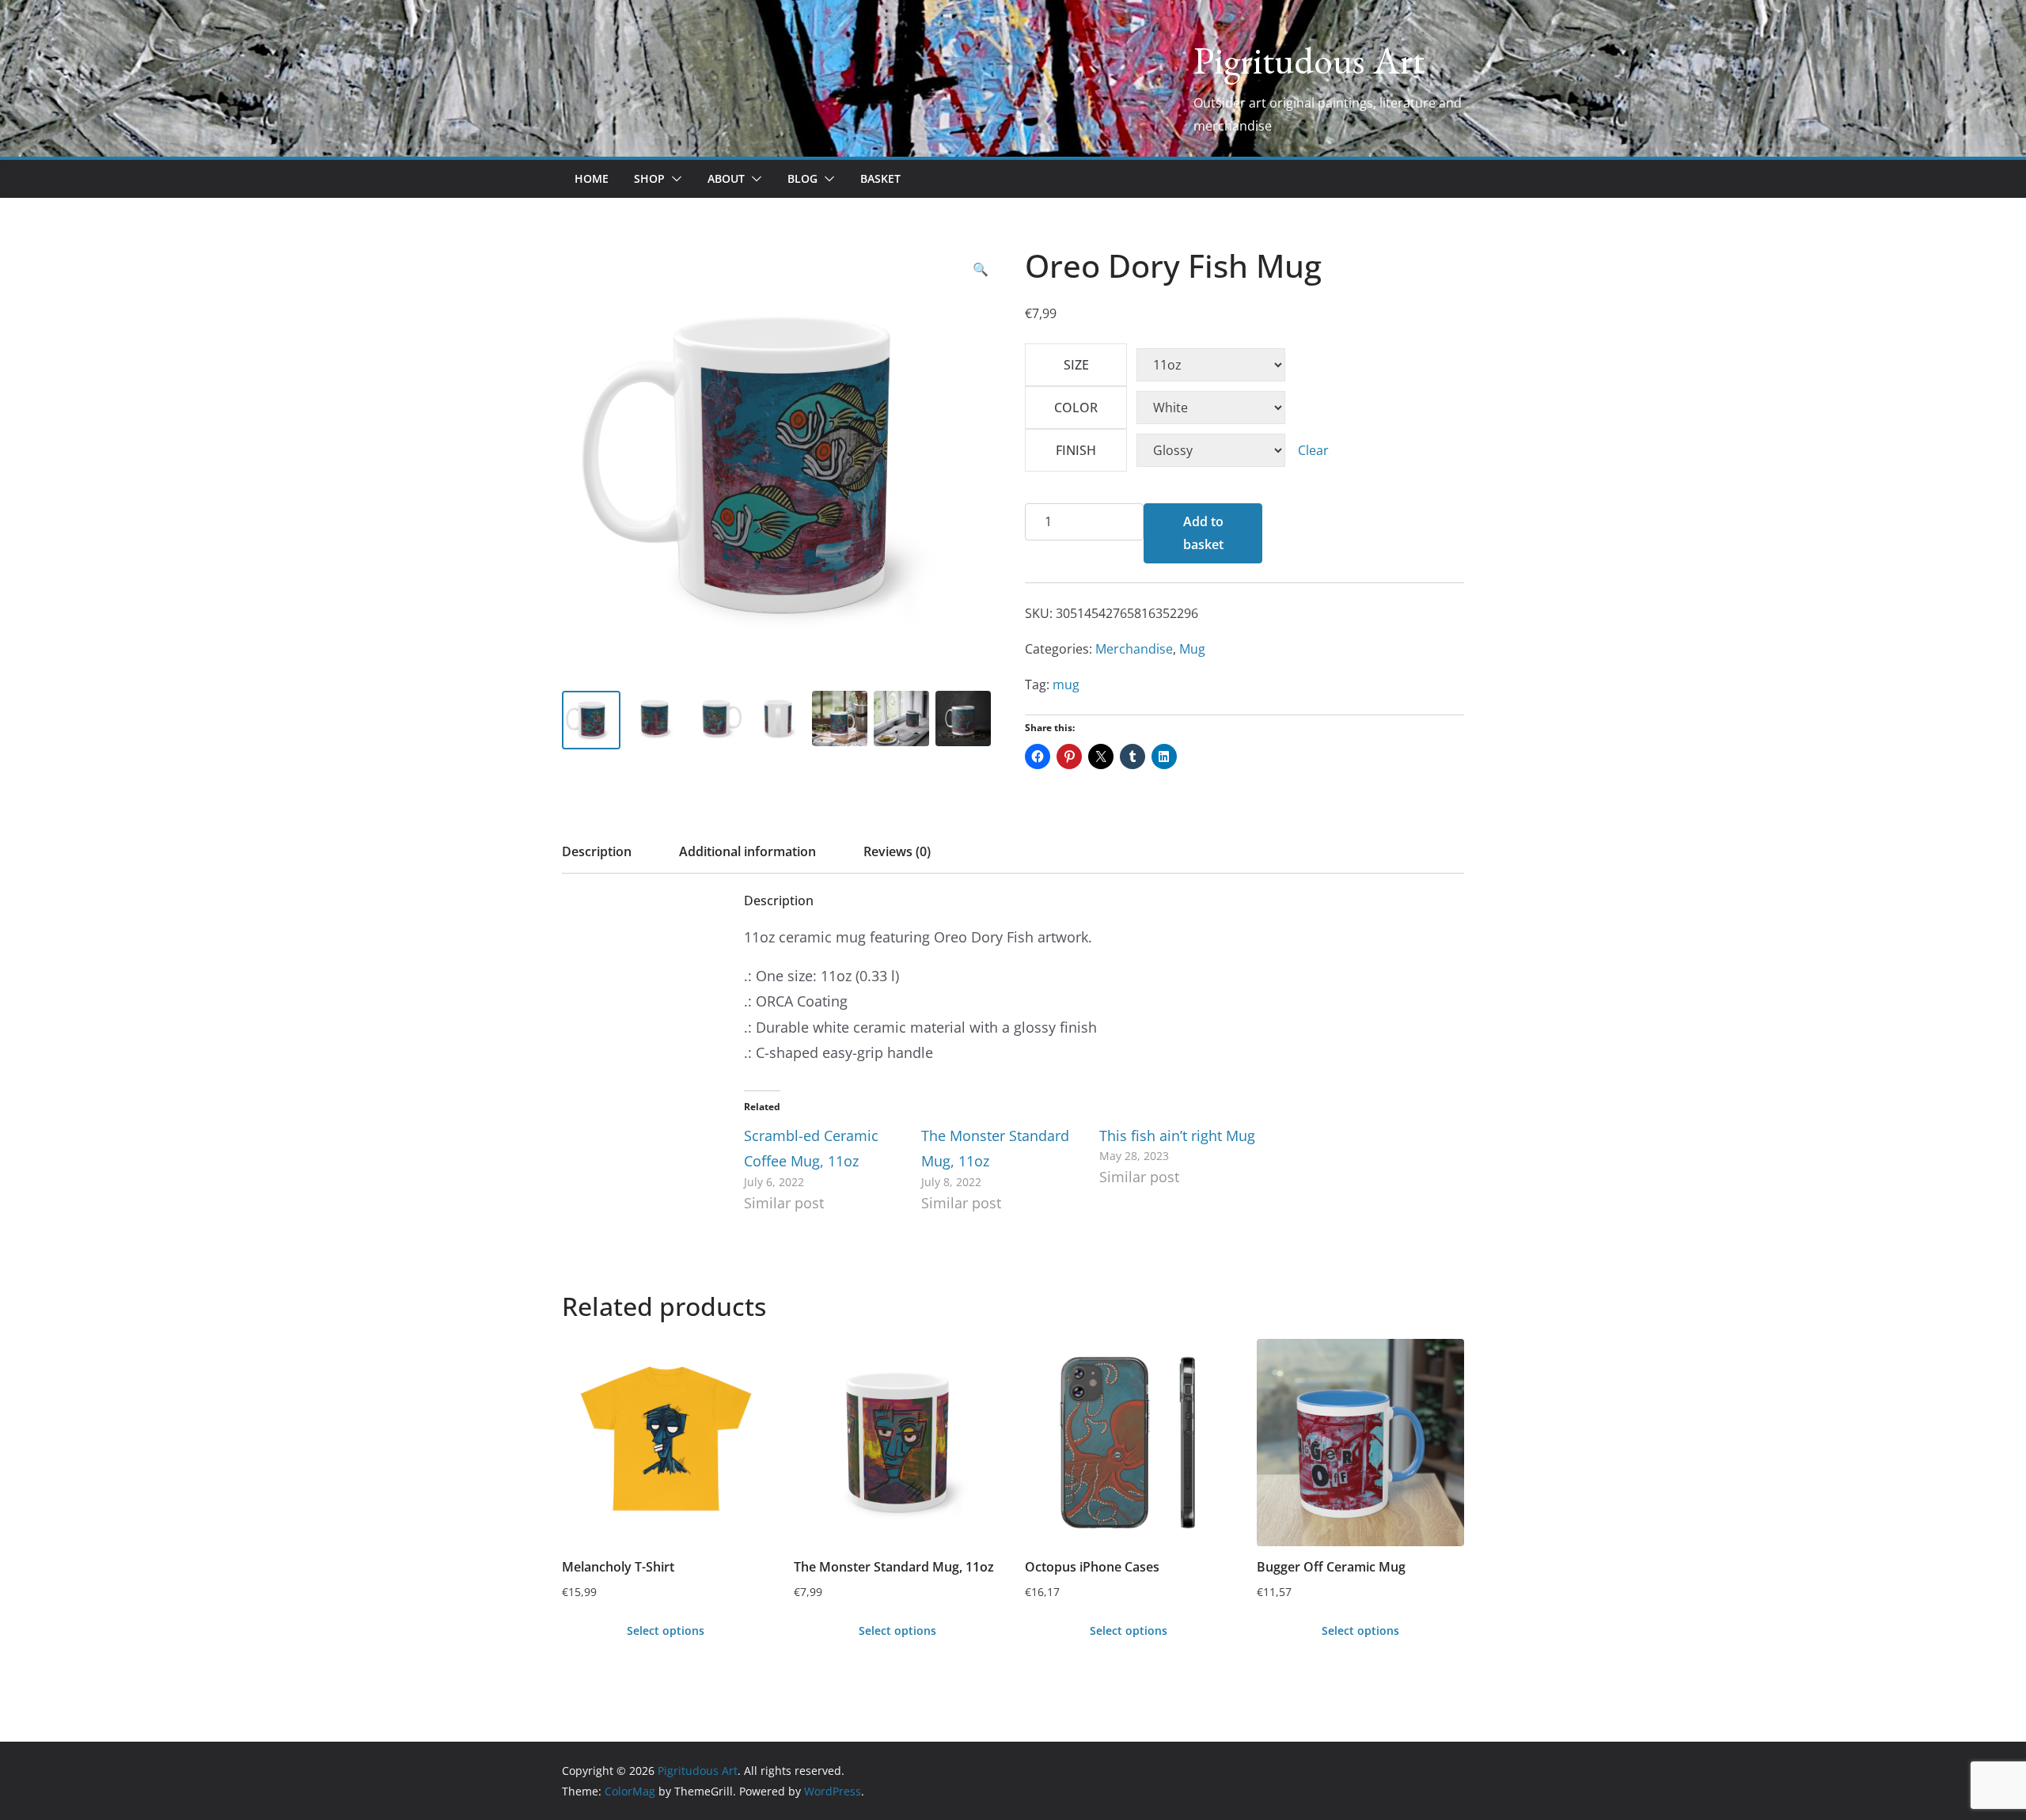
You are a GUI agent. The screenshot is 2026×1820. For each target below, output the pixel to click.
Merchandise (1134, 649)
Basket (880, 178)
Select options (666, 1630)
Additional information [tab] (747, 851)
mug (1066, 684)
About (726, 178)
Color (1076, 408)
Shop (649, 178)
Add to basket (1203, 533)
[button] (673, 179)
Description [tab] (597, 851)
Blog (802, 178)
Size (1076, 365)
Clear (1313, 450)
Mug (1192, 649)
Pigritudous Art (1309, 60)
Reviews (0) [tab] (897, 851)
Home (592, 178)
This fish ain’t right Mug (1177, 1136)
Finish (1076, 450)
